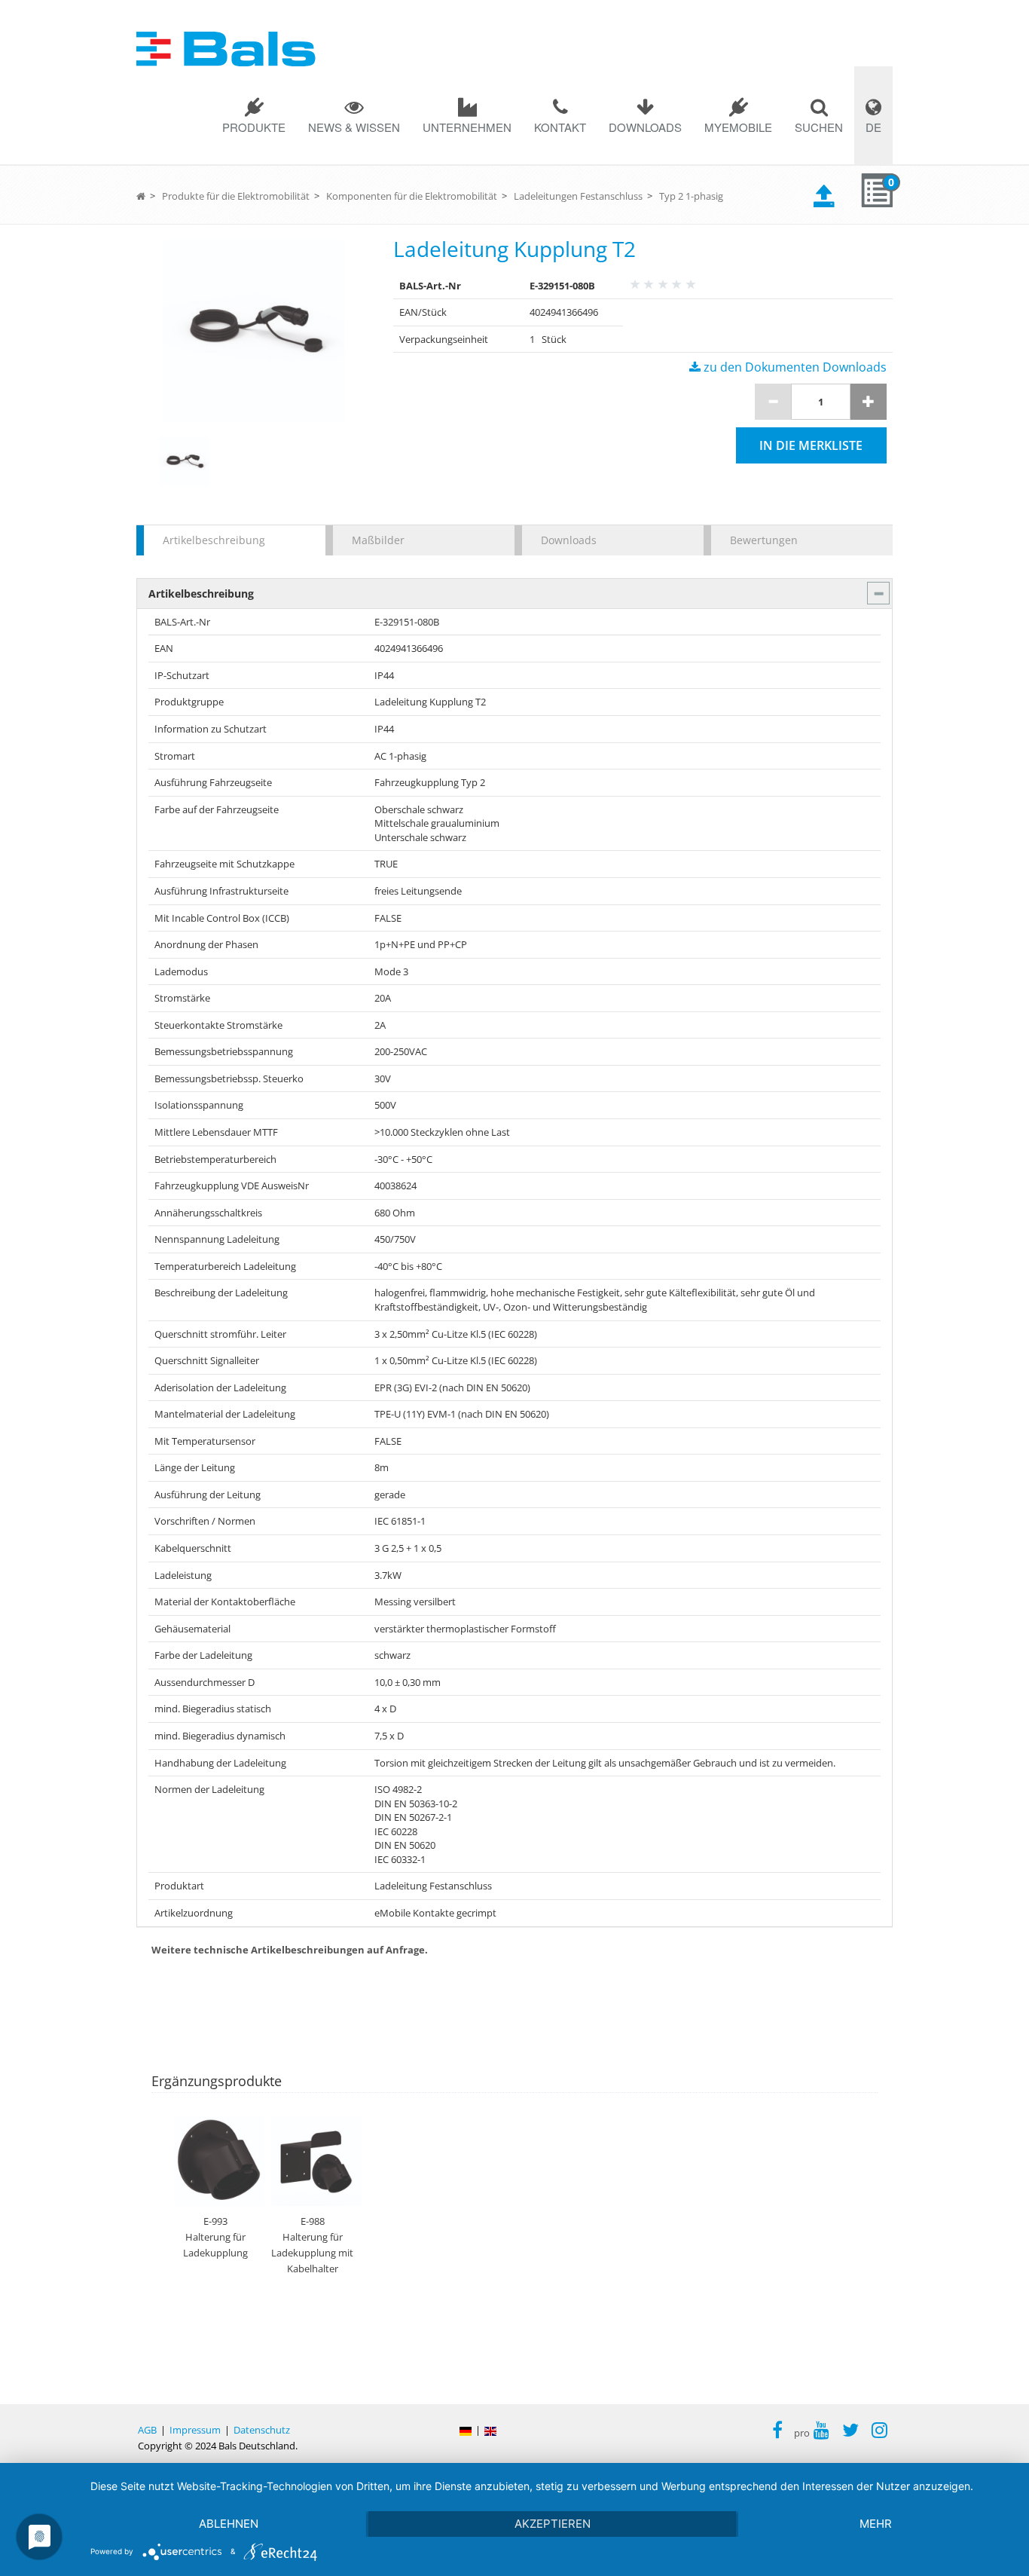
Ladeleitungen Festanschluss (578, 196)
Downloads (645, 127)
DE (873, 127)
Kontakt (560, 127)
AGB (147, 2430)
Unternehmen (467, 127)
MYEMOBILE (738, 127)
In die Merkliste (811, 445)
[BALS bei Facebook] (777, 2432)
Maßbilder (378, 540)
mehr (876, 2524)
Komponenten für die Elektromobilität (412, 196)
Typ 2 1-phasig (691, 196)
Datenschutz (262, 2430)
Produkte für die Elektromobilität (236, 196)
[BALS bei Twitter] (850, 2432)
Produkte (254, 127)
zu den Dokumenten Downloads (794, 367)
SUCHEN (819, 127)
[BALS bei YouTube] (821, 2432)
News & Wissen (354, 127)
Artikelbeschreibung (214, 540)
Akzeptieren (553, 2524)
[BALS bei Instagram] (879, 2432)
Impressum (195, 2430)
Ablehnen (229, 2524)
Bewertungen (764, 540)
